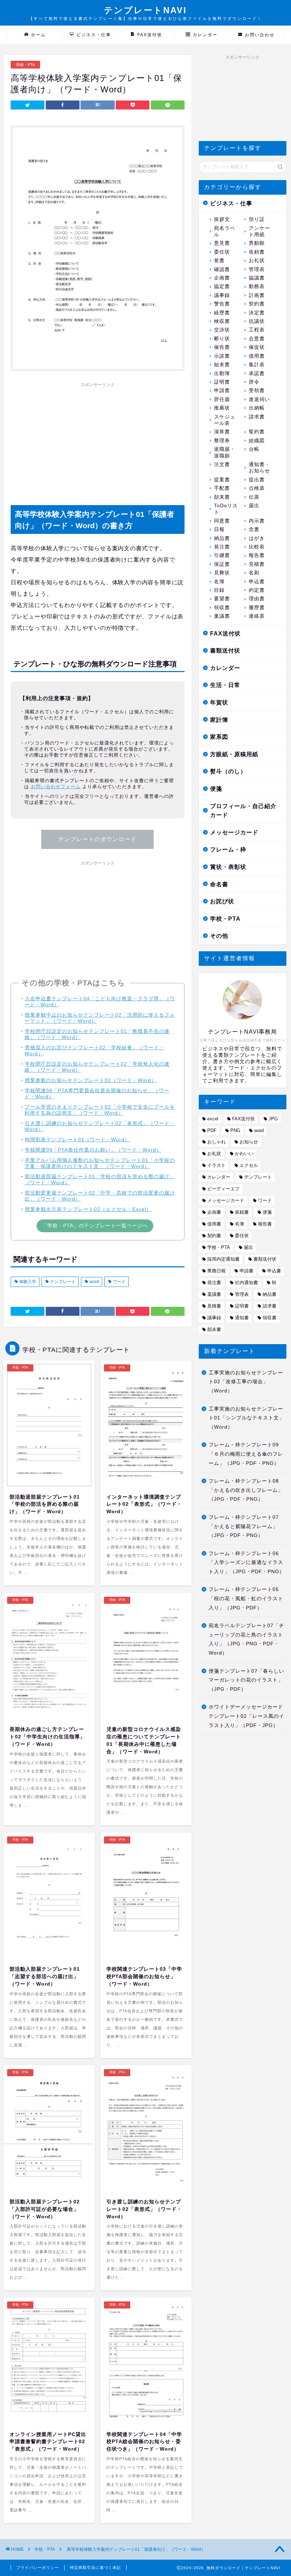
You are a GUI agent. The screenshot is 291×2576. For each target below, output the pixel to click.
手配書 (222, 488)
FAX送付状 (150, 35)
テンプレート (62, 1282)
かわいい (244, 1154)
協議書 (257, 278)
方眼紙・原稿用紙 (234, 754)
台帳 (254, 449)
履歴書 (257, 608)
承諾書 (257, 374)
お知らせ (249, 1142)
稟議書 (222, 616)
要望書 (222, 599)
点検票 (257, 488)
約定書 (257, 590)
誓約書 (257, 432)
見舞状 (222, 573)
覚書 (219, 261)
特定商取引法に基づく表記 (95, 2567)
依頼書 (257, 252)
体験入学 (27, 1282)
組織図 (257, 441)
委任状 (222, 252)
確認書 (222, 269)
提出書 (257, 480)
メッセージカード (234, 832)
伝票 (254, 497)
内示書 (257, 521)
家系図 (219, 737)
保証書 (222, 564)
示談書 (222, 356)
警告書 (222, 304)
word (94, 1282)
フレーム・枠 (228, 849)
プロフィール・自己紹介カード (243, 811)
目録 (219, 590)
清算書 (222, 432)
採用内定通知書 (223, 1259)
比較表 (257, 547)
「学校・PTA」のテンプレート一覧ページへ (95, 1225)
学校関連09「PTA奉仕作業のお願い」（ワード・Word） (93, 1150)
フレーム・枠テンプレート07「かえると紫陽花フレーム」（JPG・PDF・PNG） (244, 1526)
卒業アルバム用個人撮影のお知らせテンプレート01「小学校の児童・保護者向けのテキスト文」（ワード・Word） (100, 1163)
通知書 (242, 1318)
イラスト (216, 1165)
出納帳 (257, 408)
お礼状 (257, 261)
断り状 (222, 339)
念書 (254, 529)
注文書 (222, 464)
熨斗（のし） (228, 771)
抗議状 (257, 321)
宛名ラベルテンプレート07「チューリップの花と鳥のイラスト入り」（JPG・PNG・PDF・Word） (246, 1639)
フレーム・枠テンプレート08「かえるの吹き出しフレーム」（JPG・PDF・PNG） (246, 1490)
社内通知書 (246, 1282)
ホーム (38, 35)
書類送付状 (225, 651)
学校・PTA (25, 65)
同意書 (222, 521)
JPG (273, 1119)
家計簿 (219, 720)
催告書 (222, 347)
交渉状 (222, 330)
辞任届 (222, 399)
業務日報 (216, 1271)
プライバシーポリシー (38, 2567)
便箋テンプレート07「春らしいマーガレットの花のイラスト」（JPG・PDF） (246, 1680)
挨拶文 (222, 219)
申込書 (257, 582)
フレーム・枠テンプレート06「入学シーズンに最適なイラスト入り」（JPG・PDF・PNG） (247, 1563)
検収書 (222, 321)
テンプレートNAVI (145, 13)
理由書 (257, 599)
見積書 (257, 564)
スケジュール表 (225, 420)
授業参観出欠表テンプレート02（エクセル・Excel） (88, 1209)
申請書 (222, 391)
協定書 (222, 286)
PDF (212, 1130)
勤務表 (257, 286)
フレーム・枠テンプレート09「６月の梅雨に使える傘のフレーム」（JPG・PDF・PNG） (246, 1454)
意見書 (222, 243)
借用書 (257, 356)
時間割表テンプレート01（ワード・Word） (77, 1140)
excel (213, 1119)
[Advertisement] (98, 440)
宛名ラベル (225, 231)
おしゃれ (216, 1142)
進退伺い (259, 399)
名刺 (254, 573)
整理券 (222, 441)
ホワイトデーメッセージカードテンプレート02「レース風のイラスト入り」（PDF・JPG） (246, 1716)
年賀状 (219, 702)
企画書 (222, 278)
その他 (219, 936)
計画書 (257, 295)
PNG (235, 1130)
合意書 (257, 339)
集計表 (257, 365)
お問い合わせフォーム (56, 787)
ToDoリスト (226, 509)
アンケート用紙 (259, 231)
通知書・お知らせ (259, 468)
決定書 (257, 313)
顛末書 (222, 497)
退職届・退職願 (225, 452)
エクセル (249, 1165)
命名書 (219, 884)
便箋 (216, 789)
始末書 (222, 365)
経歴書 (222, 313)
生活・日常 (225, 685)
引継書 (222, 555)
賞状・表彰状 (228, 867)
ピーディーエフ (223, 1189)
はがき (257, 538)
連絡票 (257, 616)
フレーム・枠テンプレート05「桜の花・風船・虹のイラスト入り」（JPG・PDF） (246, 1598)
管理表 (257, 269)
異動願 (257, 243)
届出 (254, 506)
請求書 (257, 417)
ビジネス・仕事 (94, 35)
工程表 (257, 330)
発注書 (222, 547)
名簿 (219, 582)
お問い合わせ (260, 35)
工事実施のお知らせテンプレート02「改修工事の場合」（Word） (246, 1382)
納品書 (222, 538)
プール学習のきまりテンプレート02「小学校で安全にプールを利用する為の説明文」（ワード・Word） (100, 1110)
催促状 (257, 347)
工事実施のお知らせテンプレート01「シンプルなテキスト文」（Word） (246, 1418)
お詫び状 (222, 901)
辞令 (254, 382)
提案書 (222, 480)
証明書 (222, 382)
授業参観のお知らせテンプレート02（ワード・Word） (91, 1080)
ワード (119, 1282)
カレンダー (205, 35)
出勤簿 (222, 374)
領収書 (222, 608)
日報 (219, 529)
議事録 (222, 295)
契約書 (257, 304)
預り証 (257, 219)
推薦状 (222, 408)
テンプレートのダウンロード (97, 839)
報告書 (257, 555)
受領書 (257, 391)
